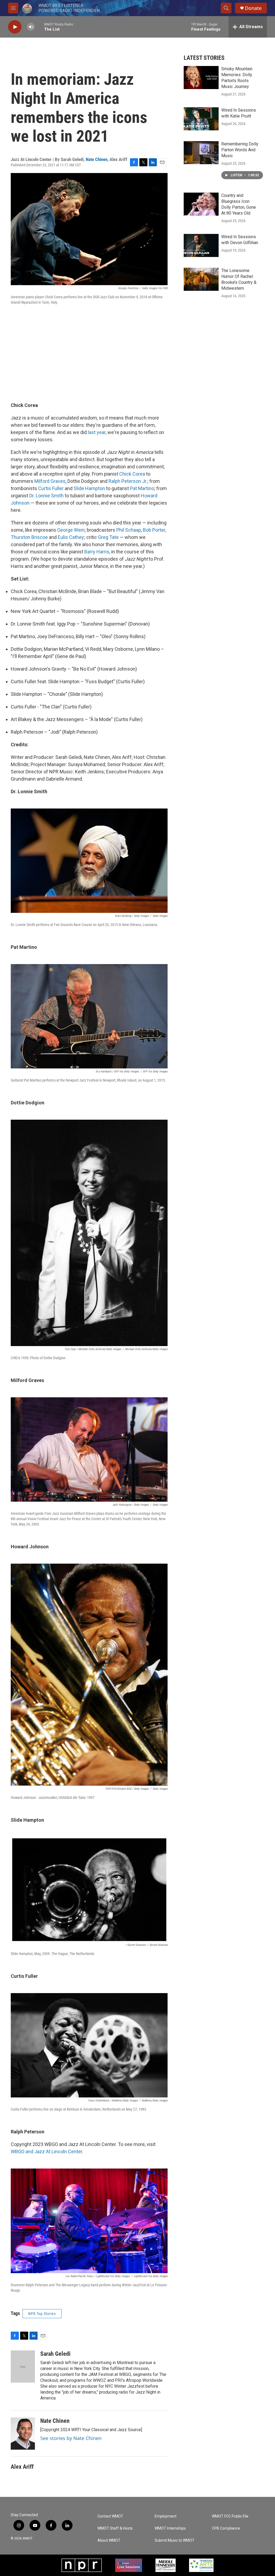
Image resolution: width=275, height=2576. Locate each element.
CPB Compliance (226, 2528)
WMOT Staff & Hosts (115, 2528)
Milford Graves (50, 481)
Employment (166, 2516)
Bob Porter (154, 530)
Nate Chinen (97, 159)
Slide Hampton (89, 488)
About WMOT (109, 2540)
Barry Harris (97, 552)
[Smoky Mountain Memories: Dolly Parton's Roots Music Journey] (201, 78)
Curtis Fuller (51, 488)
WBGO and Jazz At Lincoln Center (46, 2151)
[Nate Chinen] (23, 2434)
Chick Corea (132, 474)
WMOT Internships (170, 2528)
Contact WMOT (110, 2516)
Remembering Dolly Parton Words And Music (240, 150)
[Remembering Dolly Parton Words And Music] (201, 153)
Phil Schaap (129, 530)
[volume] (31, 27)
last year (97, 432)
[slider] (39, 27)
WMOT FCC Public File (230, 2516)
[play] (15, 27)
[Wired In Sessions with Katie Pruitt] (201, 119)
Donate (253, 8)
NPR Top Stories (42, 2314)
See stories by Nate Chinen (71, 2438)
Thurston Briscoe (29, 537)
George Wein (71, 530)
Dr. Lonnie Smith (46, 496)
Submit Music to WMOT (175, 2540)
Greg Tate (108, 537)
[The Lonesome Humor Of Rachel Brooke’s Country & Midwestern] (201, 279)
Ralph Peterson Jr (127, 481)
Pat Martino (142, 488)
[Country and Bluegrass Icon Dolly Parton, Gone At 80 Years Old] (201, 204)
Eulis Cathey (71, 537)
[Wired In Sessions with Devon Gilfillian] (201, 245)
